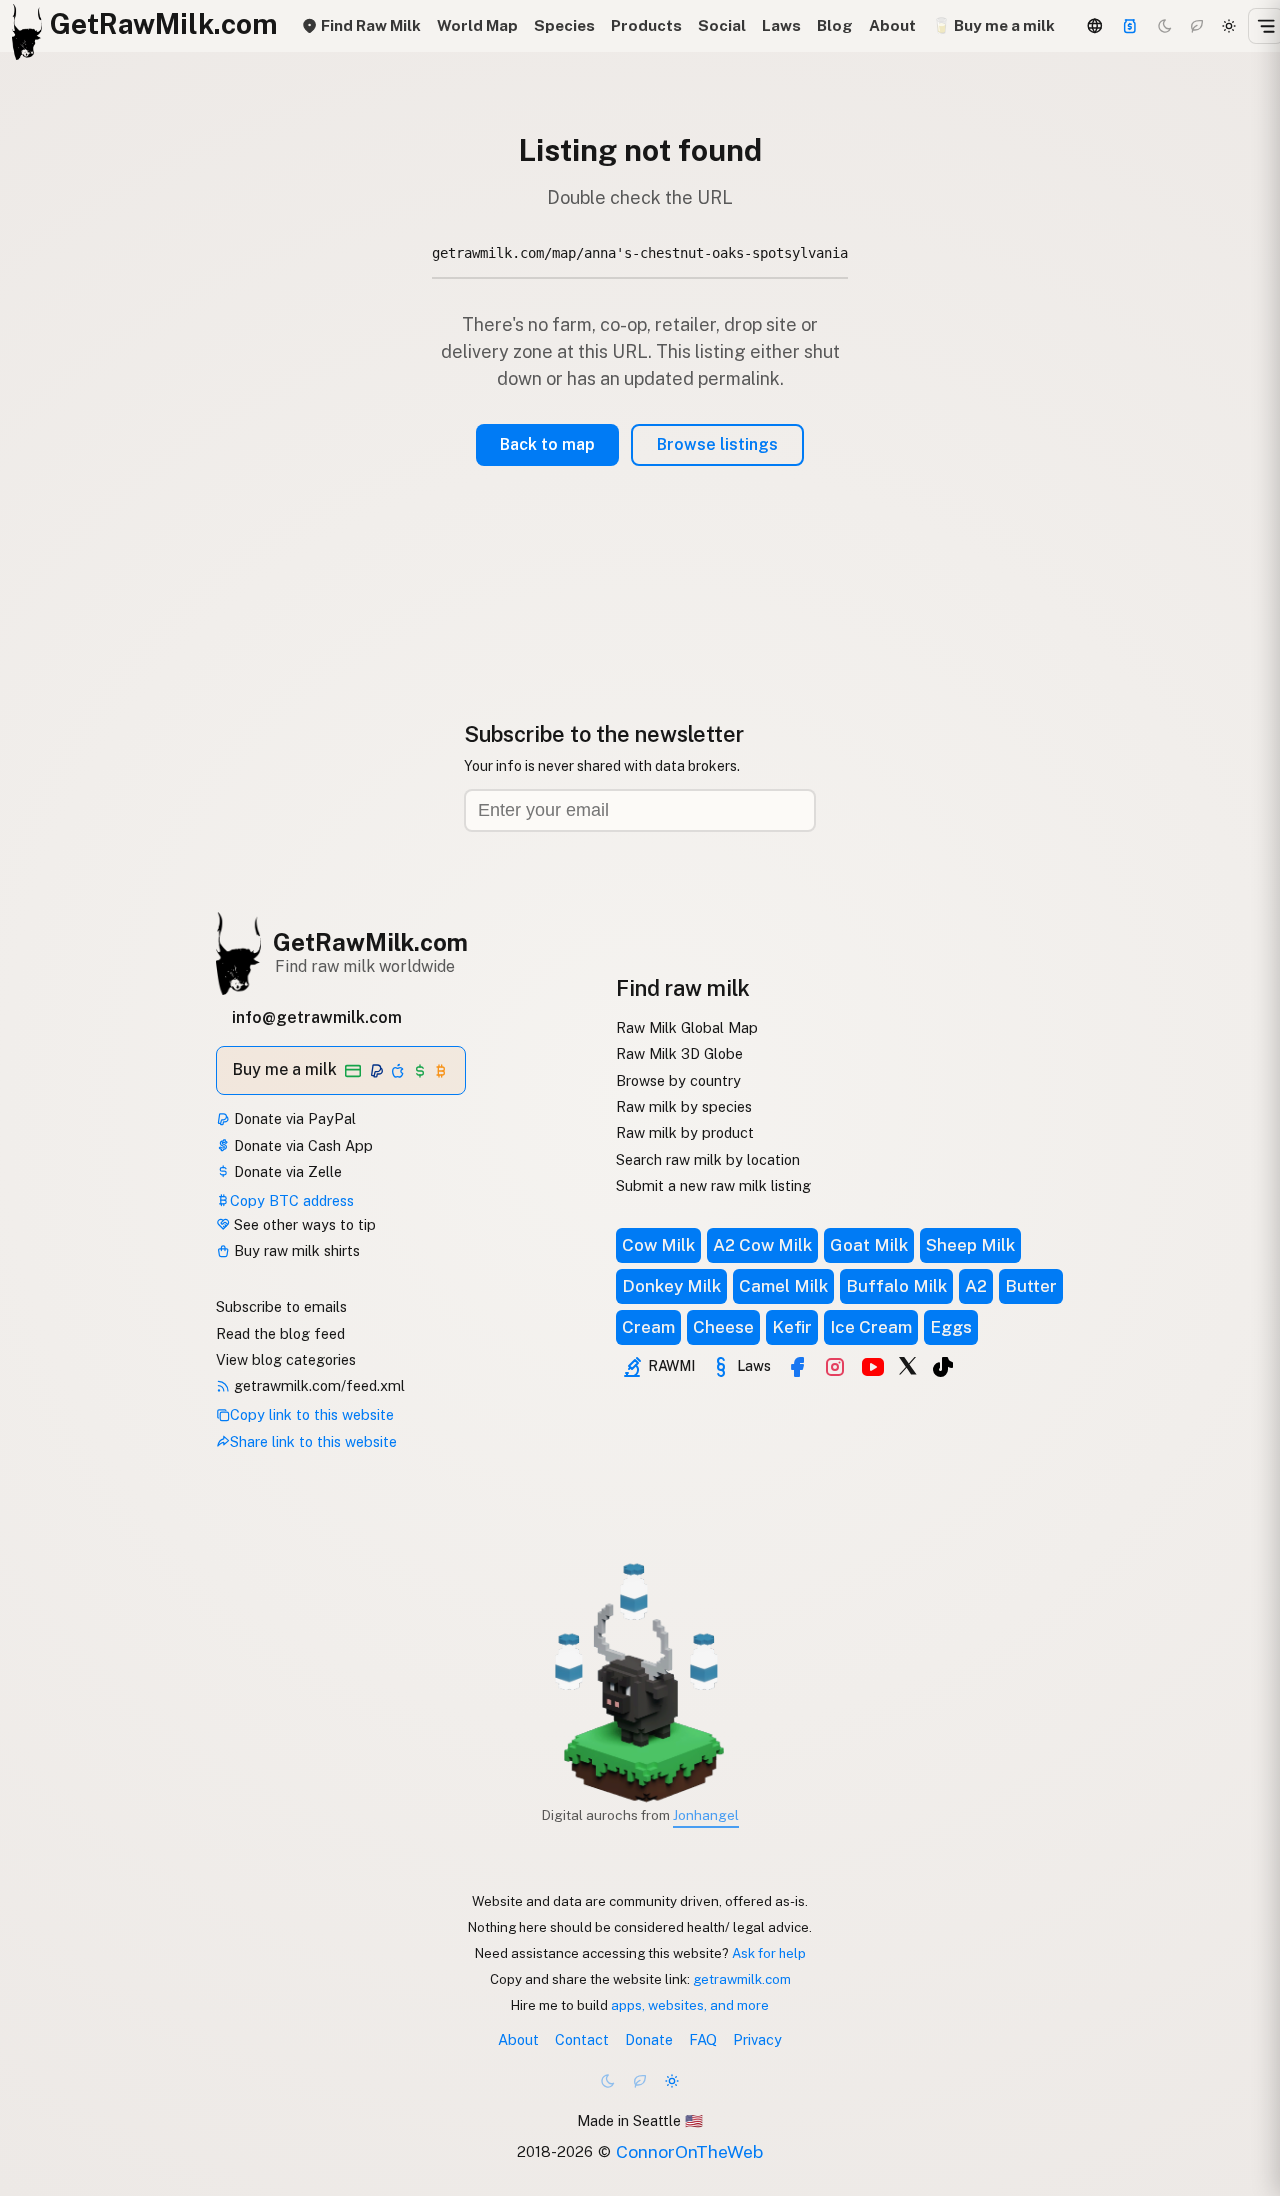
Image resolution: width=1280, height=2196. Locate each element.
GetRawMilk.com (370, 942)
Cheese (723, 1327)
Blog (835, 25)
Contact (582, 2039)
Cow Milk (658, 1245)
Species (564, 25)
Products (646, 25)
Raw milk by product (685, 1132)
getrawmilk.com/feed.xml (317, 1385)
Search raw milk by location (708, 1159)
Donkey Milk (671, 1286)
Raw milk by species (684, 1106)
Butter (1031, 1286)
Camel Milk (783, 1286)
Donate (649, 2039)
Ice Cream (871, 1327)
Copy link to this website (312, 1414)
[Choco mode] (1197, 26)
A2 (976, 1286)
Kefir (792, 1327)
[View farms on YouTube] (873, 1367)
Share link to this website (313, 1441)
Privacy (757, 2039)
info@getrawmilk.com (317, 1017)
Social (722, 25)
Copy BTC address (292, 1200)
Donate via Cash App (301, 1145)
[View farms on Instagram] (835, 1367)
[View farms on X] (908, 1365)
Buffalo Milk (896, 1286)
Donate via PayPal (293, 1118)
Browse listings (717, 444)
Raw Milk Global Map (687, 1027)
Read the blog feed (280, 1333)
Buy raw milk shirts (295, 1250)
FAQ (703, 2039)
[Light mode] (1229, 26)
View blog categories (286, 1359)
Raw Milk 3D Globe (679, 1053)
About (892, 25)
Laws (781, 25)
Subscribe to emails (281, 1306)
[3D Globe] (1095, 26)
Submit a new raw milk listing (713, 1185)
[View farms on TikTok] (943, 1367)
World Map (477, 25)
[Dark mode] (1165, 26)
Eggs (951, 1327)
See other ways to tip (303, 1224)
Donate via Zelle (286, 1171)
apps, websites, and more (690, 2005)
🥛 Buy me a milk (993, 25)
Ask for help (769, 1953)
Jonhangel (706, 1815)
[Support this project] (1130, 26)
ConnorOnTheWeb (689, 2151)
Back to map (547, 444)
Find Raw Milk (369, 25)
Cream (648, 1327)
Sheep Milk (970, 1245)
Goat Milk (869, 1245)
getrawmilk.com (742, 1979)
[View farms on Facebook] (797, 1367)
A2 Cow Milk (762, 1245)
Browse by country (678, 1080)
